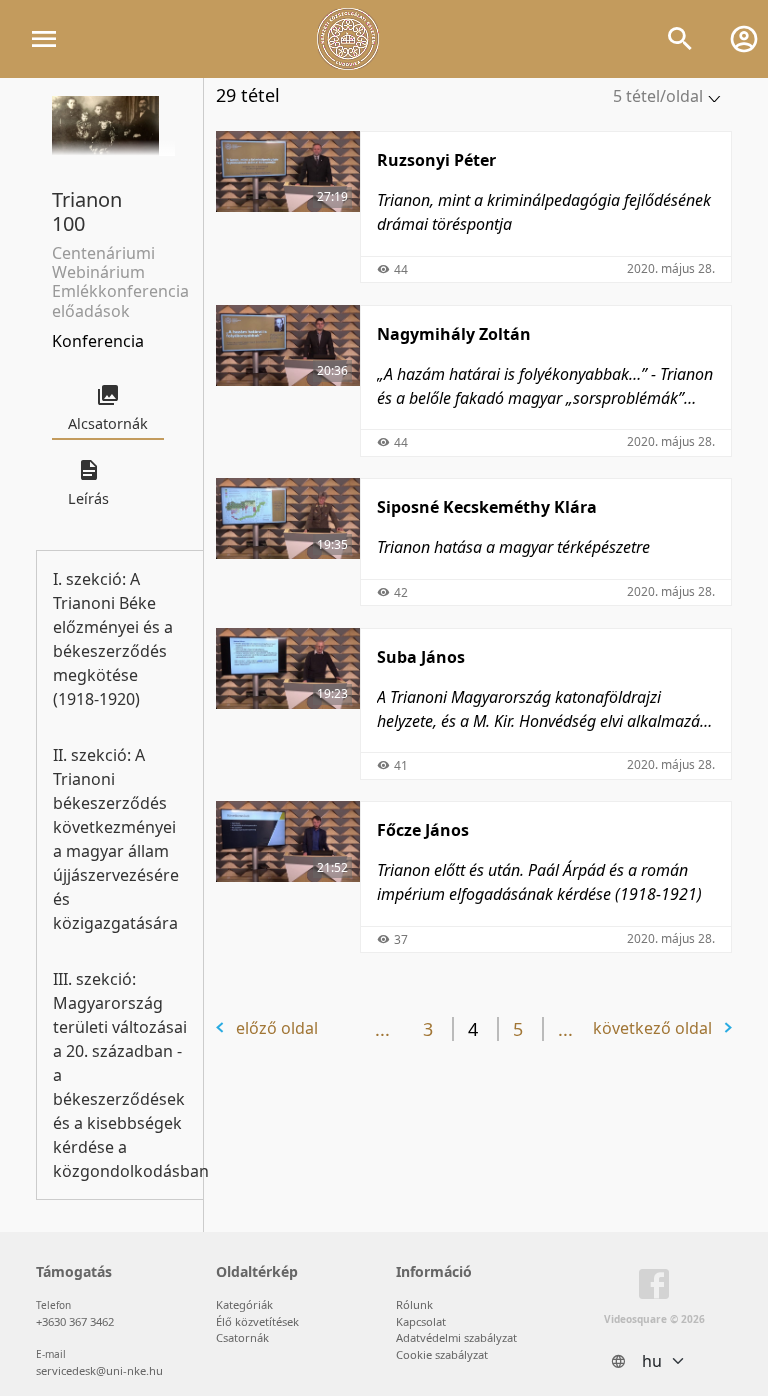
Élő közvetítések (257, 1321)
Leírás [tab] (88, 498)
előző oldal (277, 1028)
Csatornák (242, 1337)
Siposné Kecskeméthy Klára (487, 507)
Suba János (421, 657)
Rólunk (414, 1304)
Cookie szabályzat (442, 1354)
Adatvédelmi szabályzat (456, 1337)
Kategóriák (244, 1304)
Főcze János (423, 830)
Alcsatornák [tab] (108, 423)
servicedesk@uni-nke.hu (99, 1370)
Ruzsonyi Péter (436, 160)
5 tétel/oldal (658, 96)
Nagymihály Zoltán (454, 334)
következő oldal (652, 1028)
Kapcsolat (421, 1321)
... (382, 1029)
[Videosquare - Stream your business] (348, 39)
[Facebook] (654, 1288)
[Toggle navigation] (44, 39)
